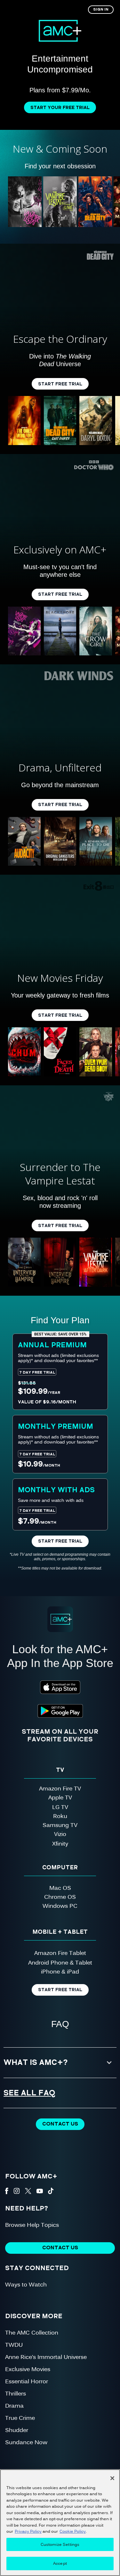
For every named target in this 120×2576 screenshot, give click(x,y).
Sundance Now (26, 2442)
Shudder (17, 2430)
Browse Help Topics (32, 2224)
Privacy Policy (28, 2531)
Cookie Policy (73, 2531)
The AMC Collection (32, 2332)
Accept (60, 2563)
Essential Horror (27, 2381)
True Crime (20, 2417)
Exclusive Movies (28, 2369)
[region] (60, 2523)
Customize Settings (60, 2544)
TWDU (14, 2344)
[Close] (112, 2478)
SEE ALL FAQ (30, 2093)
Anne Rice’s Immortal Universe (46, 2357)
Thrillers (16, 2393)
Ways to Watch (26, 2284)
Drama (14, 2405)
